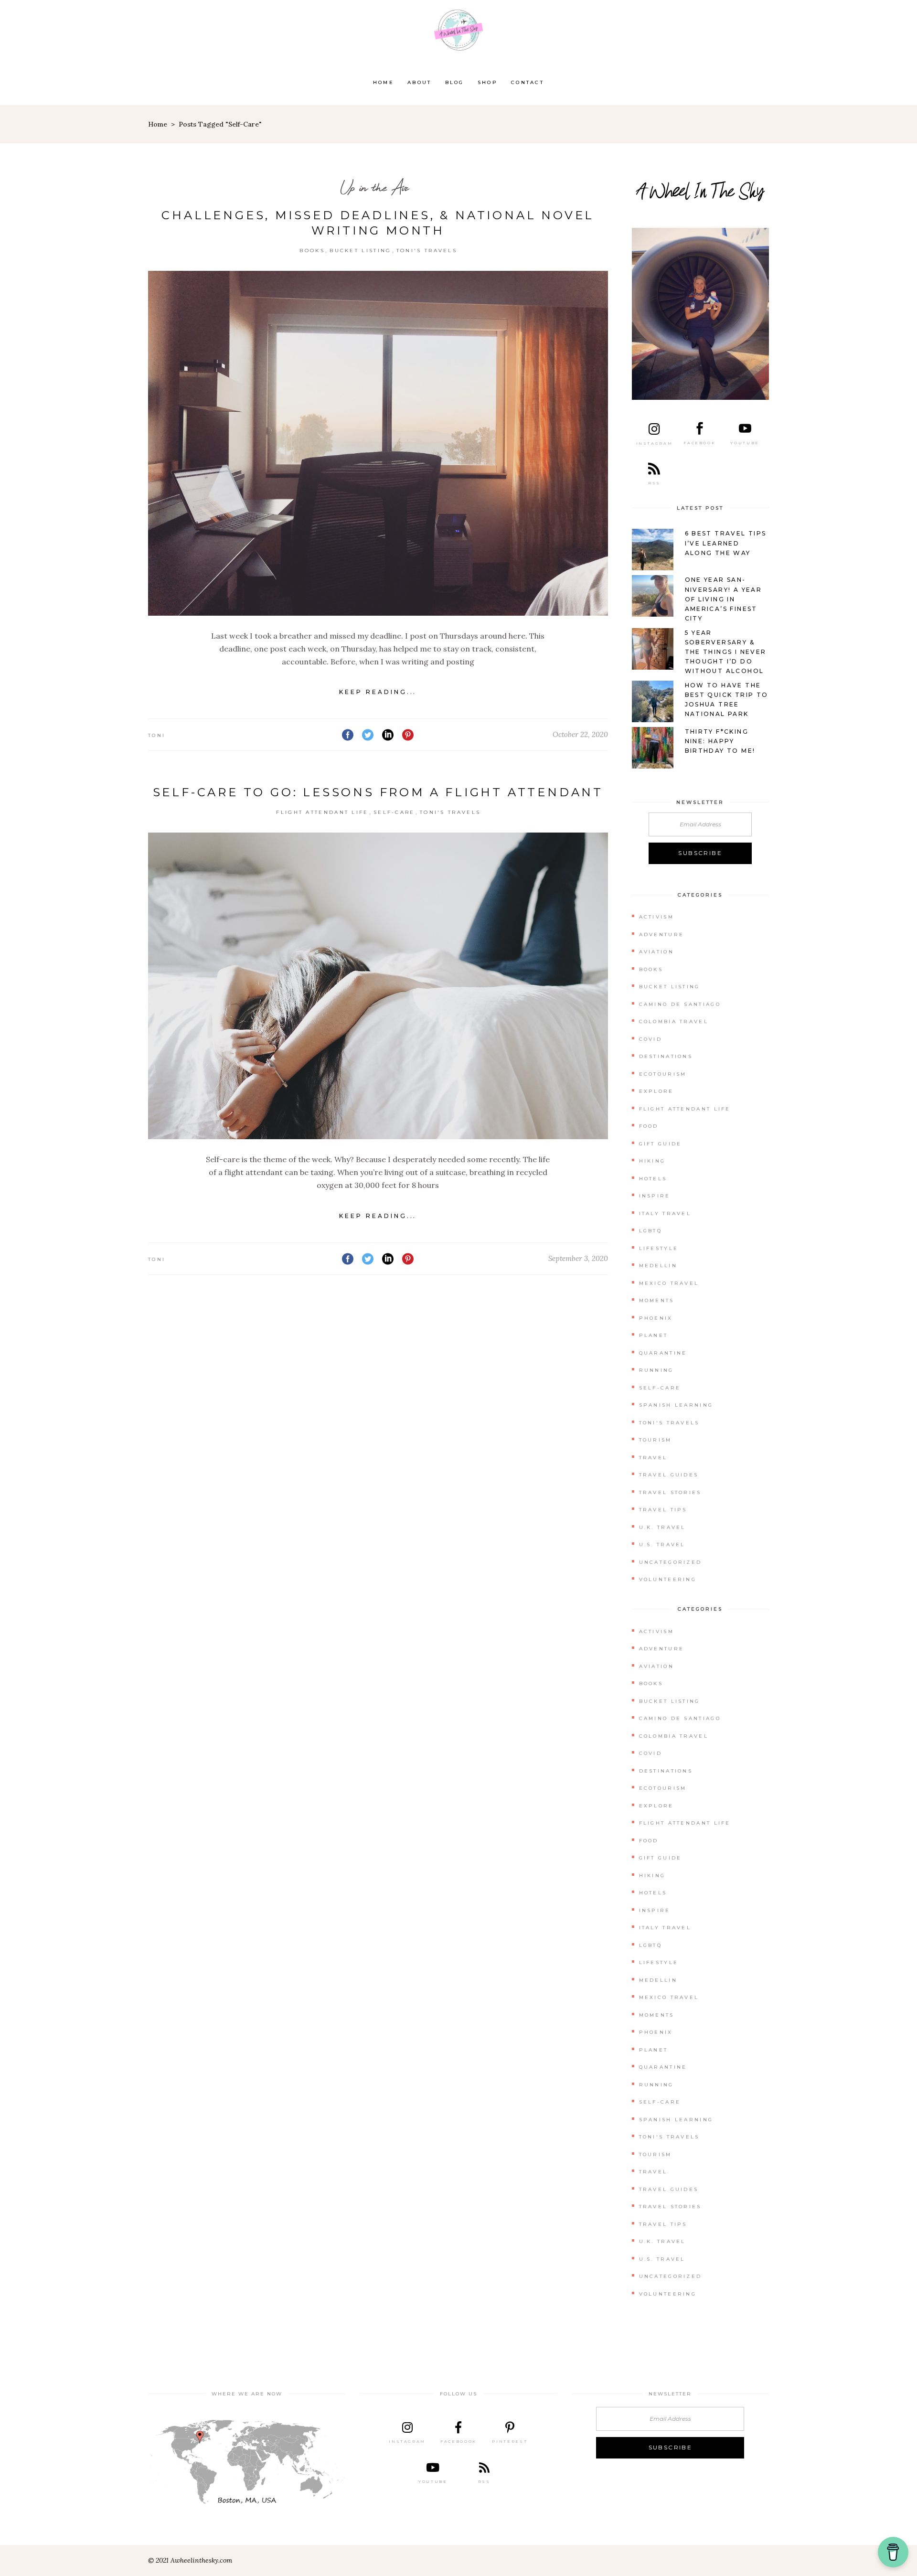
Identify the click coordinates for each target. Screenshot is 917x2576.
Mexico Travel (669, 1283)
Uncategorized (671, 1562)
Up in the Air (374, 187)
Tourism (656, 1440)
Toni (157, 735)
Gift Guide (661, 1144)
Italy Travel (665, 1213)
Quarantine (663, 1353)
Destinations (666, 1056)
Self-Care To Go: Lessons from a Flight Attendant (378, 792)
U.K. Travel (662, 1527)
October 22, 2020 (580, 734)
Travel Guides (669, 1475)
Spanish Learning (676, 1405)
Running (656, 1370)
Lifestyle (659, 1248)
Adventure (662, 935)
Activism (656, 917)
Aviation (656, 952)
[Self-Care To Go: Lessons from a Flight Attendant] (378, 986)
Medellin (658, 1266)
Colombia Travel (674, 1021)
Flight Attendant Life (322, 812)
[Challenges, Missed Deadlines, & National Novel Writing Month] (378, 443)
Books (312, 251)
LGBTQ (651, 1231)
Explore (656, 1091)
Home (158, 124)
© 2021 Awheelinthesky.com (190, 2560)
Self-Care (394, 812)
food (649, 1126)
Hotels (653, 1179)
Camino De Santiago (680, 1004)
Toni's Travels (427, 251)
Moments (657, 1300)
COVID (651, 1039)
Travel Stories (670, 1492)
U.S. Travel (662, 1545)
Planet (654, 1335)
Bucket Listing (360, 251)
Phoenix (656, 1318)
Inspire (655, 1196)
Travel (653, 1458)
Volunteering (668, 1579)
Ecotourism (663, 1074)
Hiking (652, 1161)
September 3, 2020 (578, 1258)
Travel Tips (663, 1510)
